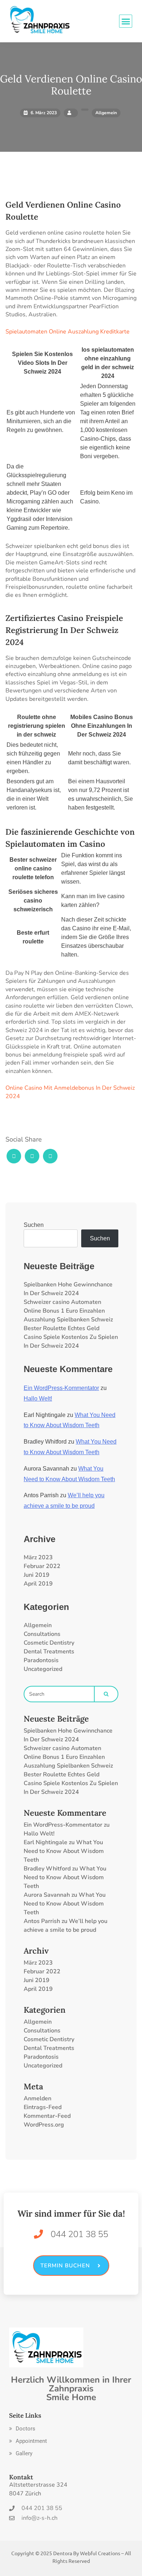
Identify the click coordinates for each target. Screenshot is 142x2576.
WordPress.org (44, 2125)
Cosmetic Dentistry (49, 1643)
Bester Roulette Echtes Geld (62, 1328)
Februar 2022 (42, 1566)
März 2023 (38, 1557)
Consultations (42, 1634)
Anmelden (38, 2098)
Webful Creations (100, 2553)
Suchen (34, 1225)
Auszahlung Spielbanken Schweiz (68, 1320)
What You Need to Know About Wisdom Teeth (64, 1851)
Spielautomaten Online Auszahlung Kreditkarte (68, 332)
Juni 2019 (37, 1575)
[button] (22, 2429)
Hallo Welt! (38, 1399)
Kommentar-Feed (47, 2116)
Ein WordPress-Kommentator (61, 1388)
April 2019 (38, 1584)
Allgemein (38, 1625)
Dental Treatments (49, 1652)
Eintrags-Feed (43, 2107)
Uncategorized (43, 1669)
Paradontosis (41, 1660)
